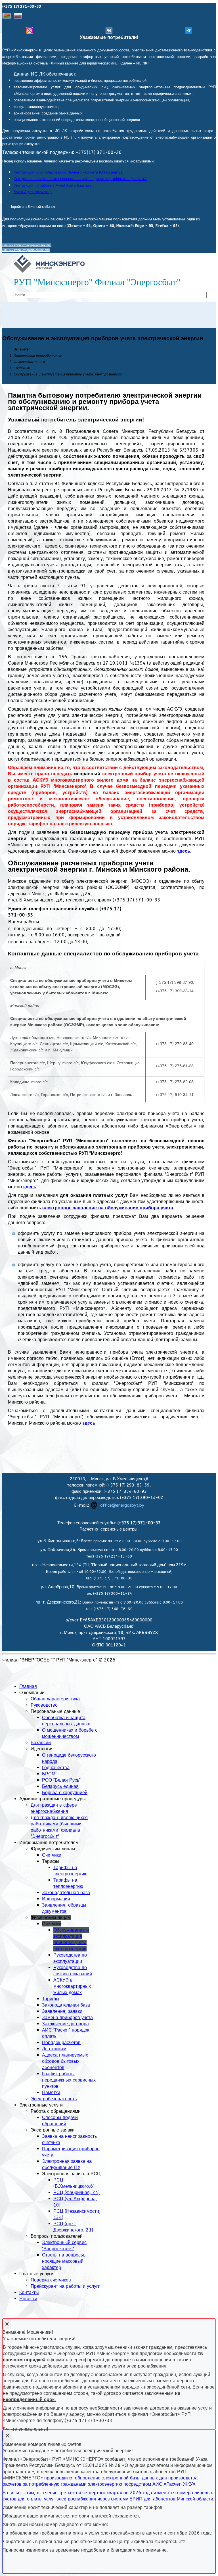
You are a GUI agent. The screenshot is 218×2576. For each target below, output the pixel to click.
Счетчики (52, 1855)
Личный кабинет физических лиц (26, 250)
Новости (28, 2299)
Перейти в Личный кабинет (32, 207)
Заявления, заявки (62, 2011)
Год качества (56, 1768)
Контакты (29, 2292)
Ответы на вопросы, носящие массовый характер (64, 2261)
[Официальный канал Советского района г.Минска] (188, 30)
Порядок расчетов (61, 2042)
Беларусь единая (60, 1786)
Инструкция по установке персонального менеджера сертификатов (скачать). (80, 179)
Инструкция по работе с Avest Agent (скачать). (54, 185)
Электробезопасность (54, 2099)
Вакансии (41, 1743)
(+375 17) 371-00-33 (22, 6)
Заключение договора (65, 2024)
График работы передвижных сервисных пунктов (69, 2080)
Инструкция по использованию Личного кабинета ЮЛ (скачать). (68, 172)
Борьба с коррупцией (65, 1793)
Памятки (51, 2092)
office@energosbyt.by (122, 1505)
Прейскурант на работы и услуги (66, 2286)
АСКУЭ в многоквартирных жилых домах (72, 1986)
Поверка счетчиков (51, 2280)
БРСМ (49, 1774)
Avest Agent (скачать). (33, 192)
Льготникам (54, 2049)
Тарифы (51, 1999)
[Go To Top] (3, 2315)
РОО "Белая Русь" (61, 1780)
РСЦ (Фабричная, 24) (76, 2192)
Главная (28, 1686)
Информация (56, 1899)
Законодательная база (66, 1893)
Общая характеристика (55, 1699)
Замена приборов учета (67, 2017)
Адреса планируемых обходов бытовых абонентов (65, 2061)
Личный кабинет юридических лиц (27, 245)
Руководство (44, 1705)
